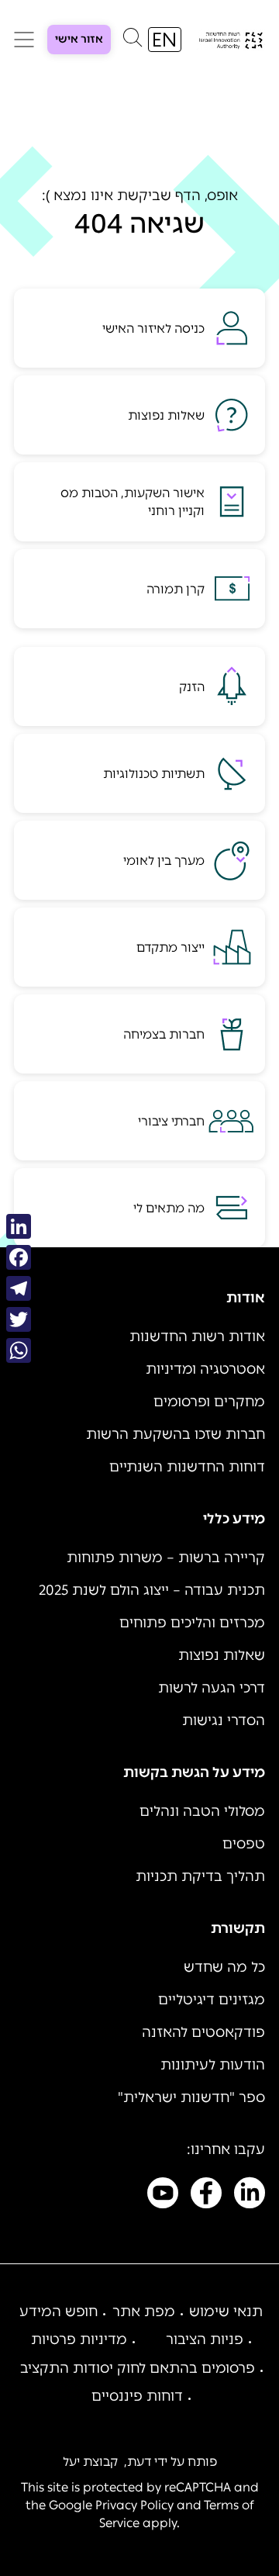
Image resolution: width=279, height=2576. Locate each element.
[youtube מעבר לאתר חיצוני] (163, 2196)
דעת (139, 2462)
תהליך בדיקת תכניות (200, 1876)
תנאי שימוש (226, 2311)
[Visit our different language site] (165, 40)
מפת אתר (144, 2311)
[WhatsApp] (19, 1350)
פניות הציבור (205, 2339)
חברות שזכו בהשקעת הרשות (176, 1434)
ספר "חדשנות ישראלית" (191, 2097)
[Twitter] (19, 1319)
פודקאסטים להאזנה (203, 2032)
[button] (133, 41)
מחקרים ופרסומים (209, 1402)
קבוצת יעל (90, 2462)
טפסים (244, 1844)
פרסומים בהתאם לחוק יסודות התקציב (138, 2368)
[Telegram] (19, 1288)
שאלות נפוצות (222, 1655)
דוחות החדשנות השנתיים (187, 1467)
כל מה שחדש (224, 1967)
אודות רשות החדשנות (197, 1336)
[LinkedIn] (19, 1226)
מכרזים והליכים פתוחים (192, 1623)
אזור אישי (79, 39)
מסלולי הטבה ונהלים (202, 1811)
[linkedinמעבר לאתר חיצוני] (250, 2196)
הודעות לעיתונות (213, 2065)
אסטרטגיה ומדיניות (205, 1369)
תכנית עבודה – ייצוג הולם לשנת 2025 (152, 1590)
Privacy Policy (134, 2505)
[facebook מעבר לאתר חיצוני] (206, 2196)
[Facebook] (19, 1257)
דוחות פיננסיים (137, 2396)
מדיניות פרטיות (79, 2339)
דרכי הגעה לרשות (212, 1688)
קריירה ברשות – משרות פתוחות (166, 1558)
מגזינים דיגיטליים (212, 2000)
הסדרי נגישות (224, 1720)
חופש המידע (59, 2311)
